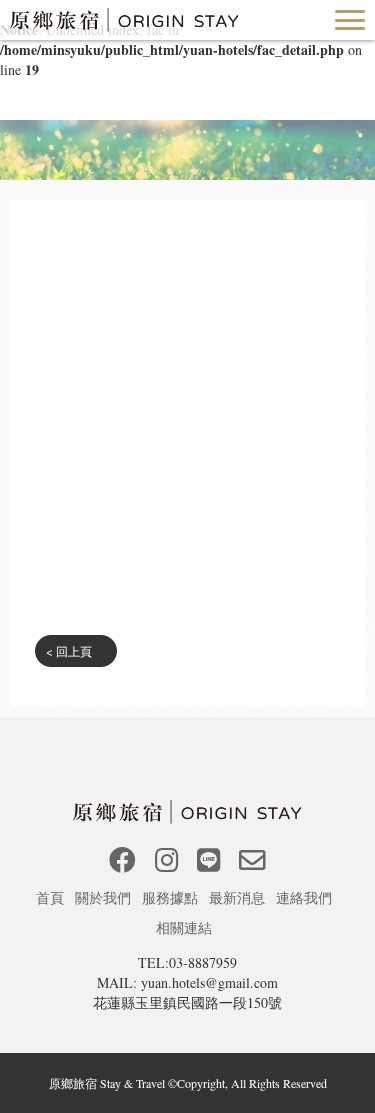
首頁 (52, 897)
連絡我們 (306, 897)
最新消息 (239, 897)
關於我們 (105, 897)
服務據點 (172, 897)
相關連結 (186, 927)
